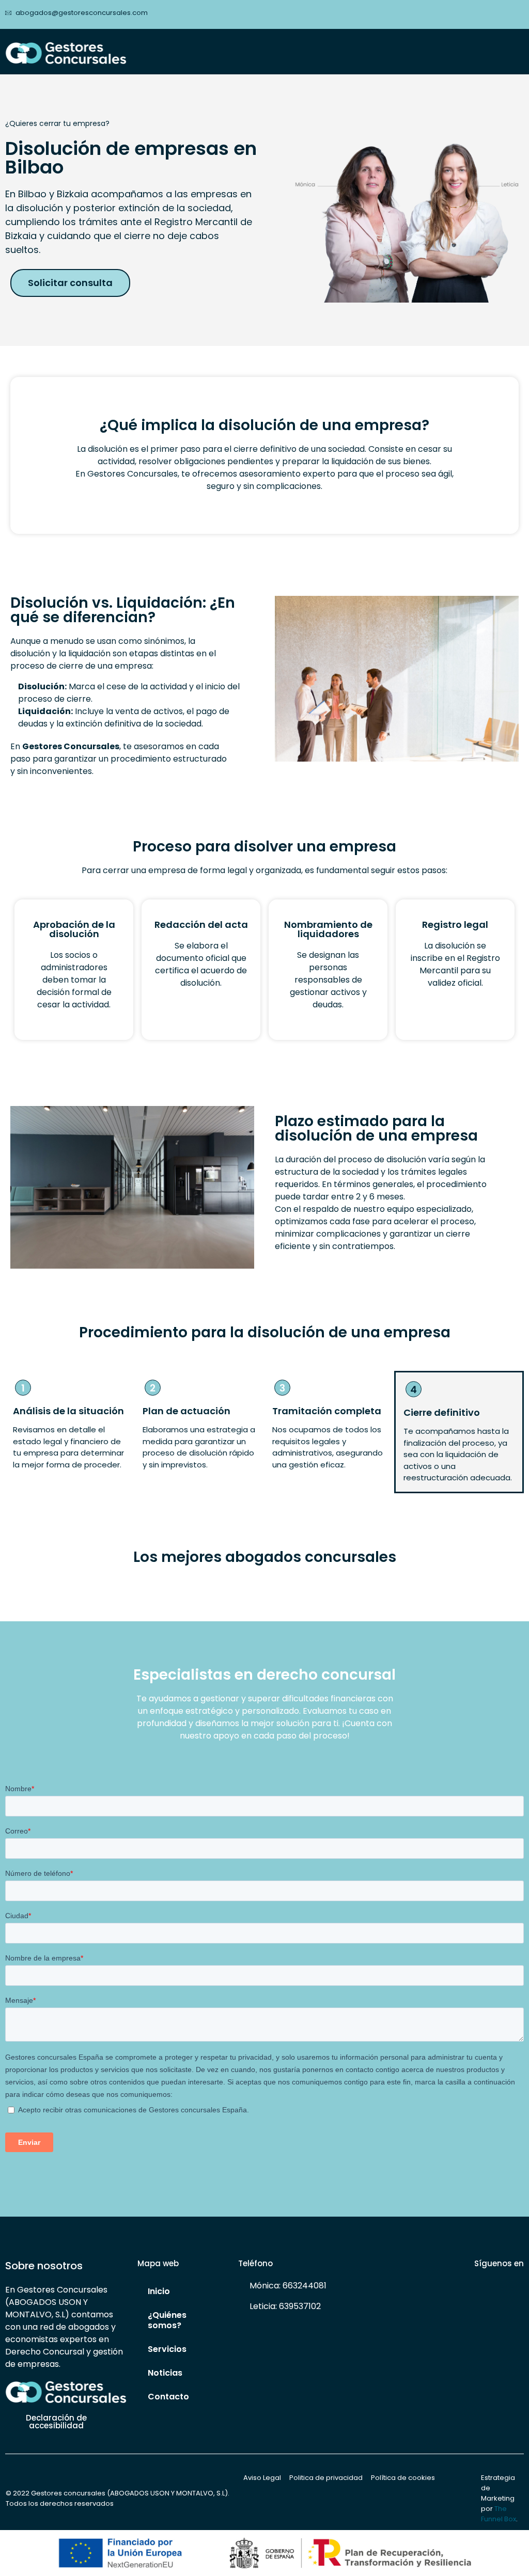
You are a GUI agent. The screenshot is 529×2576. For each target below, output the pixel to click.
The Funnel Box (499, 2514)
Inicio (159, 2291)
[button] (517, 50)
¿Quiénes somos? (167, 2320)
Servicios (167, 2349)
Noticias (165, 2373)
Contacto (168, 2397)
